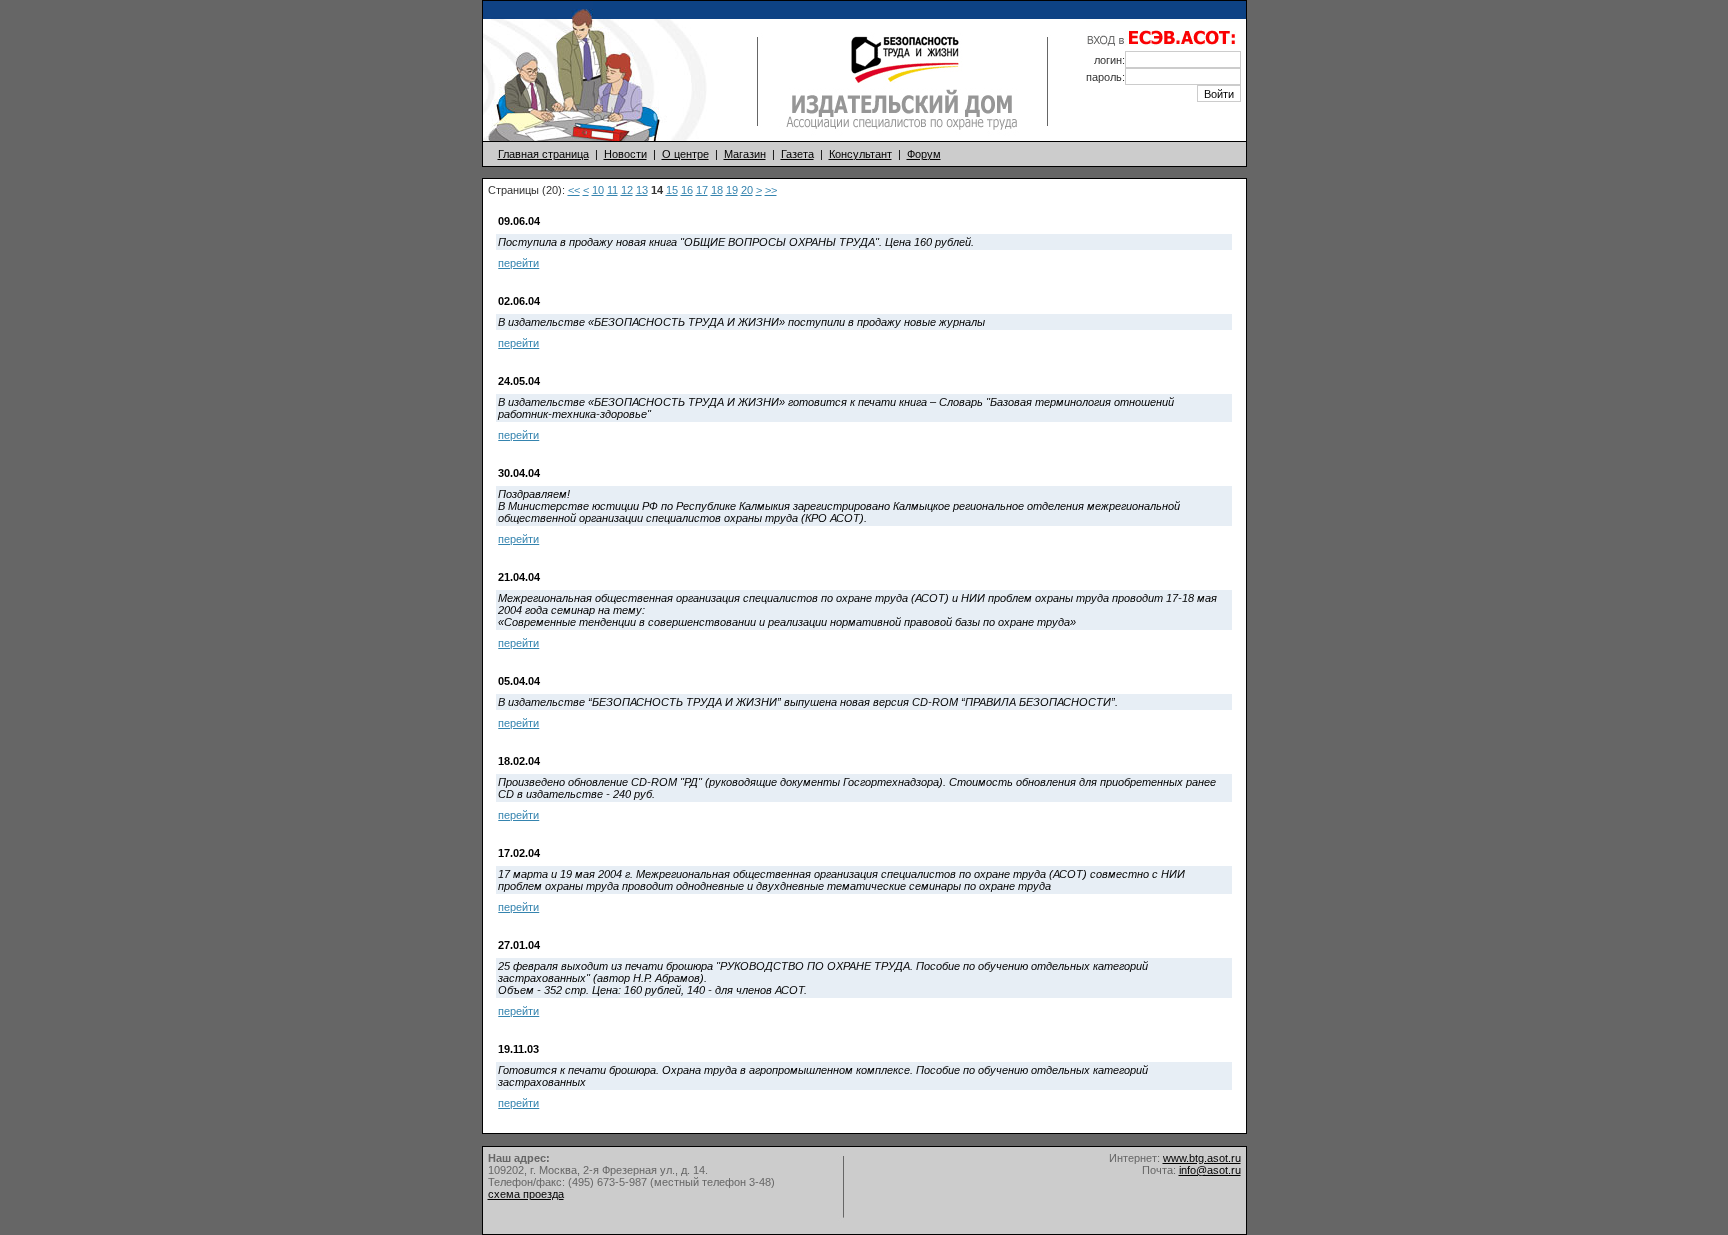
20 (747, 190)
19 (732, 190)
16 (687, 190)
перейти (518, 263)
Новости (625, 154)
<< (574, 190)
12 (627, 190)
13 (642, 190)
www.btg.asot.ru (1202, 1158)
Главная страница (543, 154)
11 (612, 190)
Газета (797, 154)
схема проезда (526, 1194)
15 (672, 190)
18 (717, 190)
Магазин (745, 154)
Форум (924, 154)
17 (702, 190)
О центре (685, 154)
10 (598, 190)
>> (771, 190)
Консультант (860, 154)
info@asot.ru (1210, 1170)
